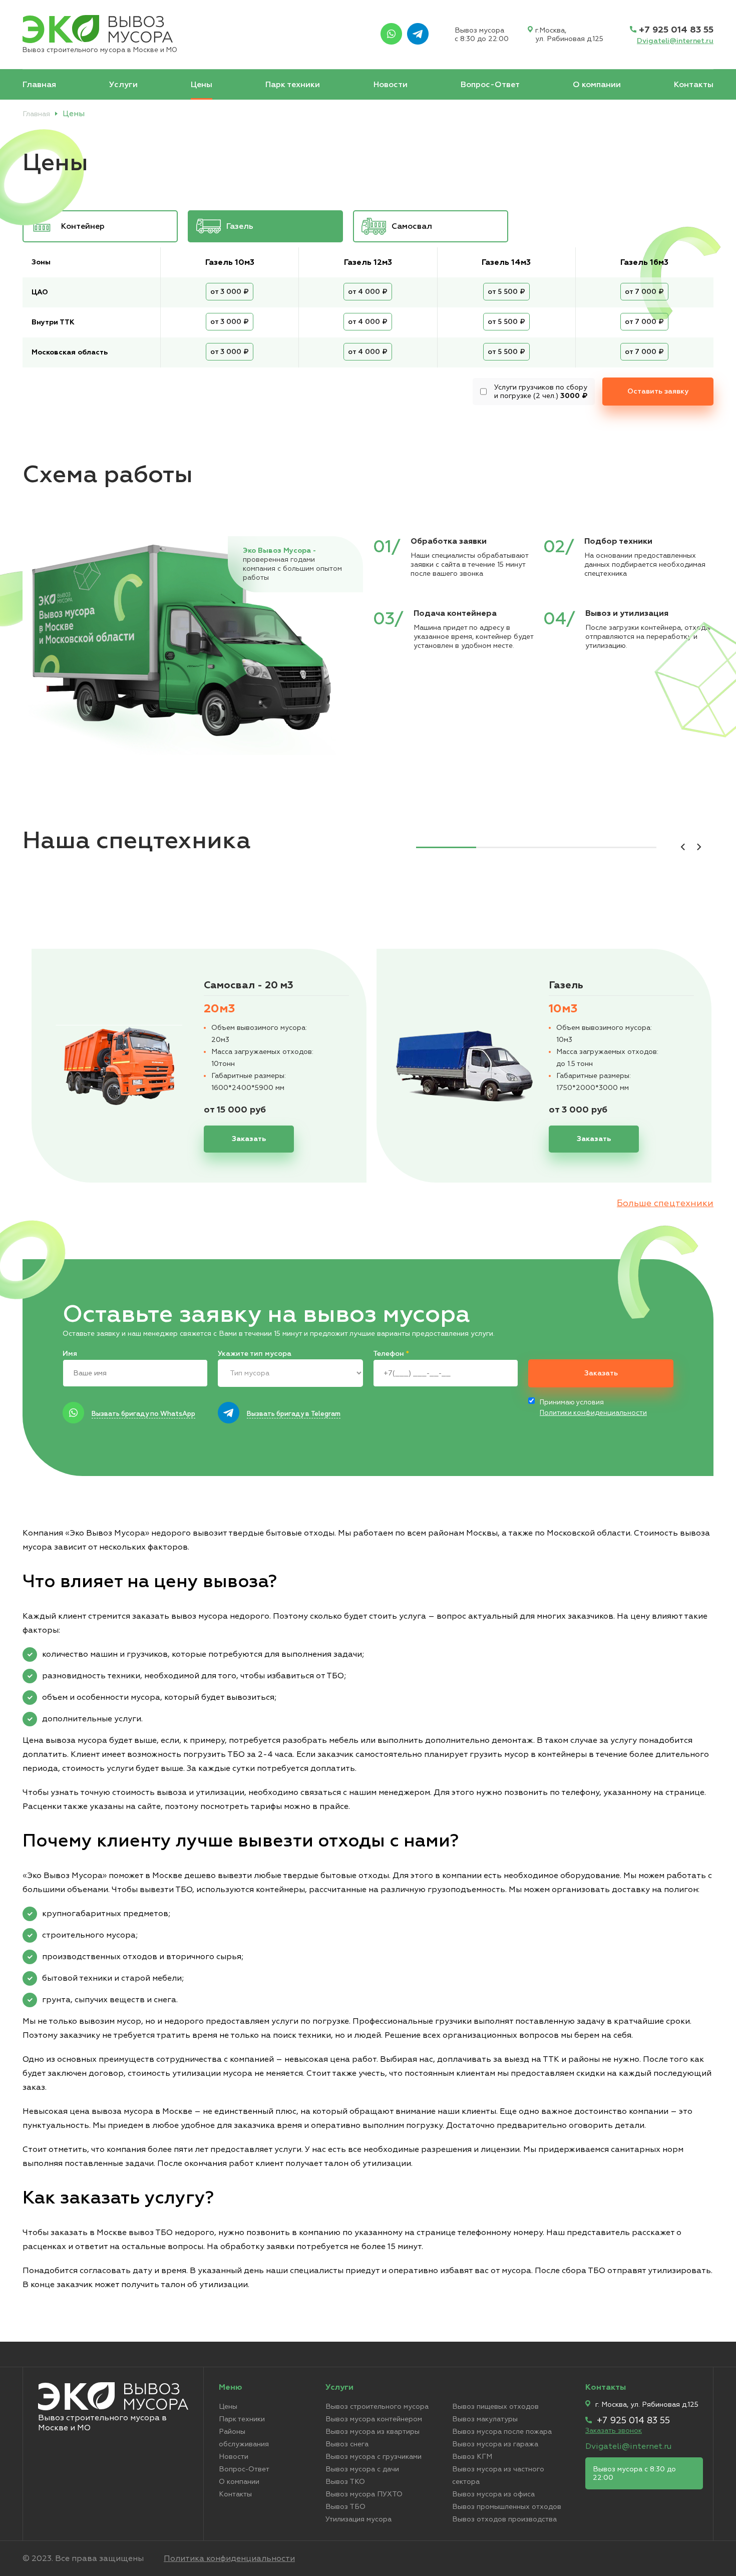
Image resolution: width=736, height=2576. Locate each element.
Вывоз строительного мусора (377, 2407)
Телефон (391, 1354)
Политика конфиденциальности (229, 2558)
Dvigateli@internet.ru (675, 41)
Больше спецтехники (665, 1203)
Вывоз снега (347, 2444)
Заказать (545, 1354)
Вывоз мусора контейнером (374, 2419)
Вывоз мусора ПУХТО (364, 2494)
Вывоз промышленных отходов (507, 2507)
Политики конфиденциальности (593, 1413)
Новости (391, 85)
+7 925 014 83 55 (676, 30)
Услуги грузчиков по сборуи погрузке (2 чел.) (541, 392)
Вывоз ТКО (345, 2482)
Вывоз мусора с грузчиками (374, 2457)
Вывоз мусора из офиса (493, 2494)
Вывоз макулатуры (485, 2419)
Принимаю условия (593, 1408)
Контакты (694, 85)
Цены (202, 85)
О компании (597, 85)
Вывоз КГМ (472, 2457)
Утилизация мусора (358, 2519)
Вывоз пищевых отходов (495, 2407)
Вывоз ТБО (345, 2507)
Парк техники (293, 85)
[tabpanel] (199, 1066)
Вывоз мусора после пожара (502, 2432)
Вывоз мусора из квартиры (373, 2432)
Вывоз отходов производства (504, 2519)
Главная (39, 85)
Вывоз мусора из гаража (495, 2444)
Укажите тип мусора (255, 1354)
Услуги (123, 85)
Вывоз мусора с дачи (362, 2469)
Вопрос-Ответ (490, 85)
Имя (70, 1354)
